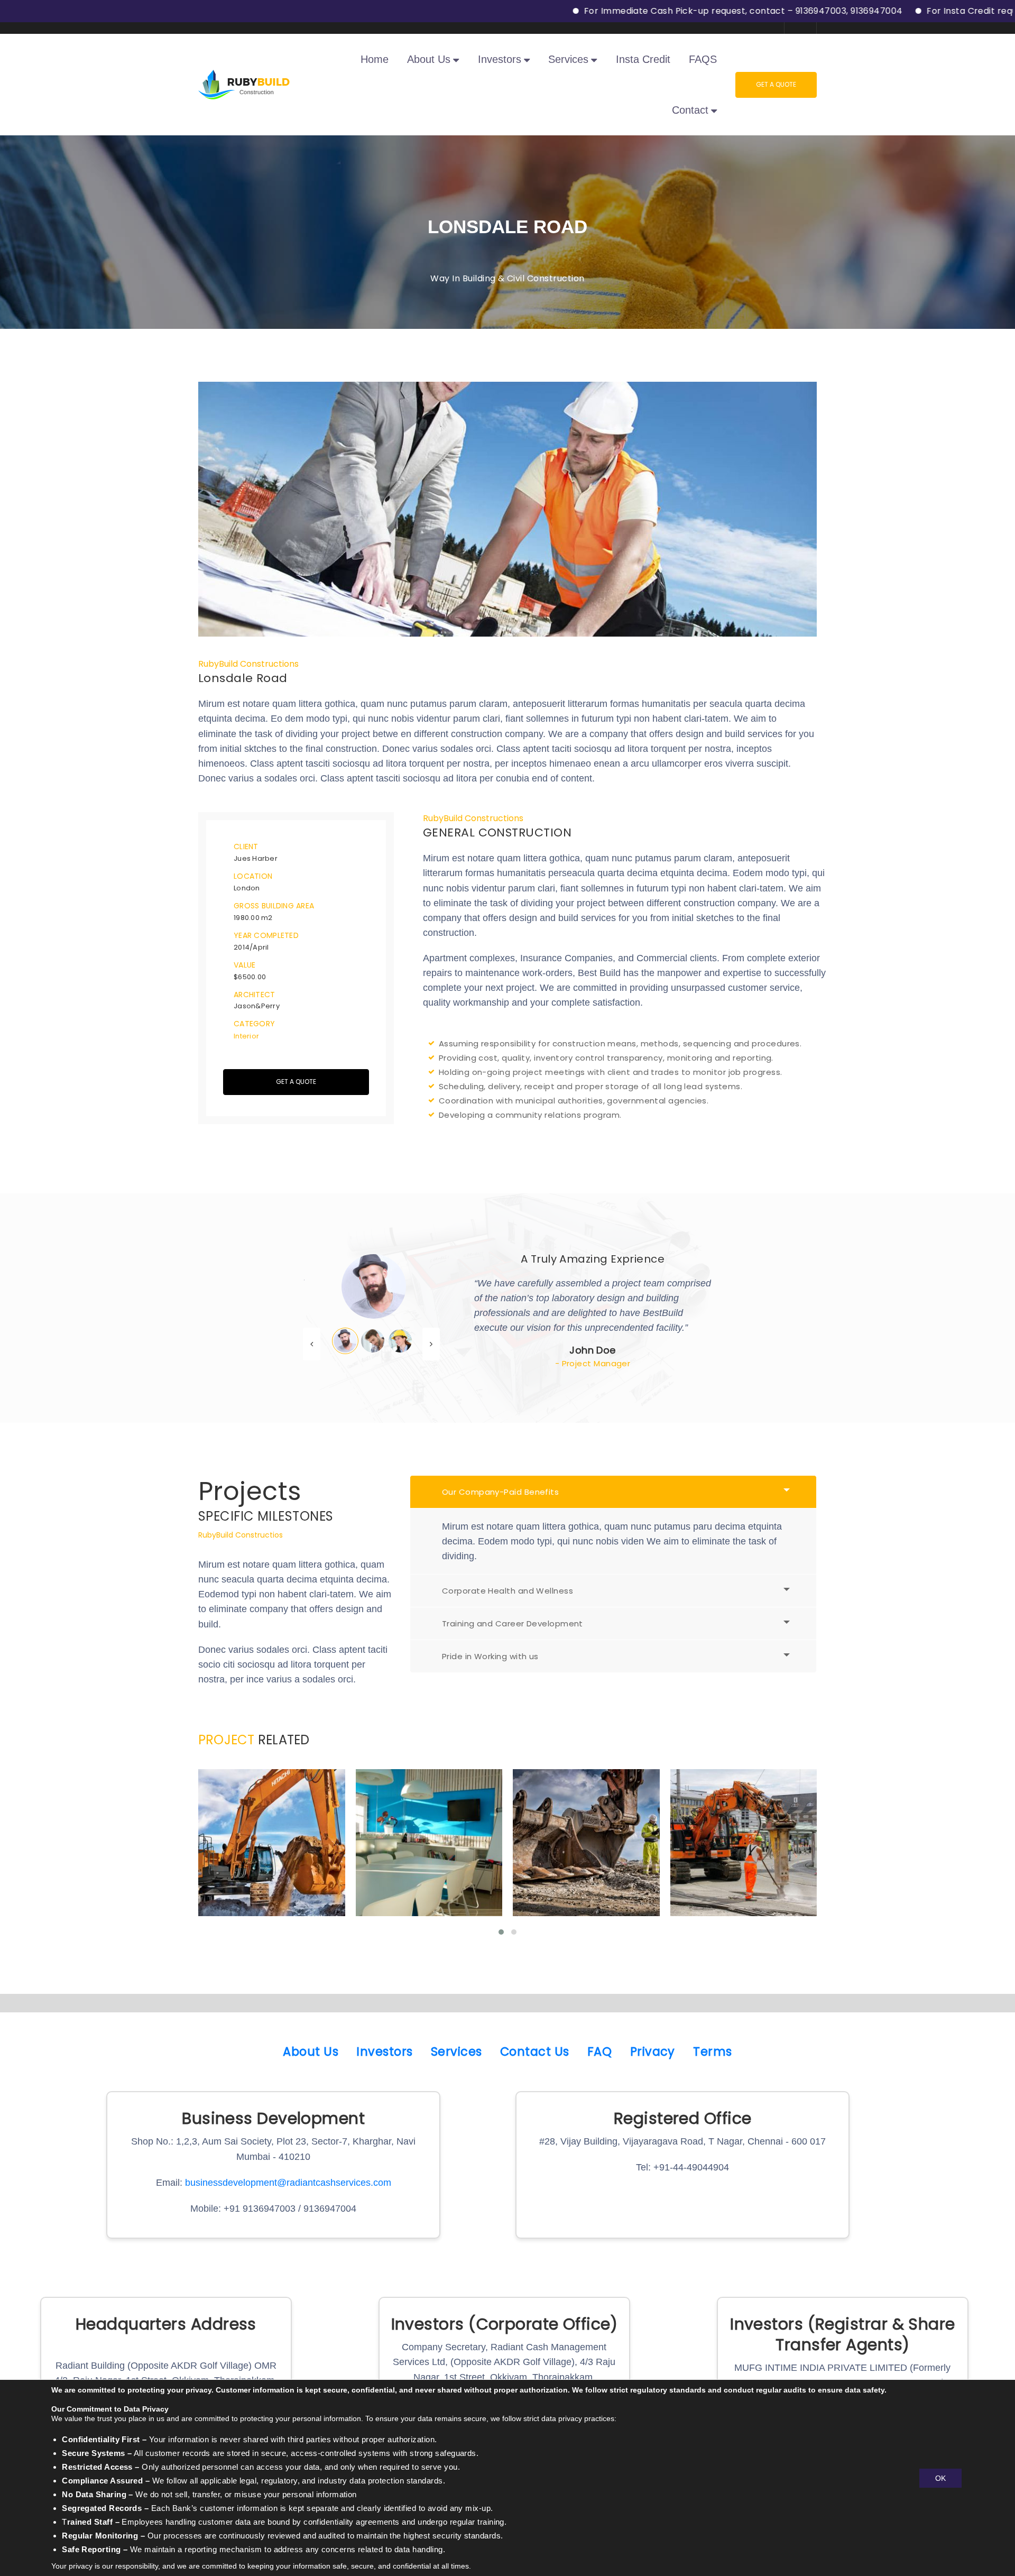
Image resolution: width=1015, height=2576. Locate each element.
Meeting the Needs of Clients (428, 1861)
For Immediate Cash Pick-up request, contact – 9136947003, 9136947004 (652, 11)
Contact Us (535, 2051)
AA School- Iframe (586, 1861)
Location (253, 876)
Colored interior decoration (272, 1861)
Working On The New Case (744, 1861)
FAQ (599, 2051)
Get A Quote (776, 84)
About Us (311, 2051)
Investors (384, 2051)
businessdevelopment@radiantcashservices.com (288, 2183)
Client (246, 847)
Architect (255, 995)
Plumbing (606, 1879)
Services (456, 2051)
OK (940, 2478)
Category (254, 1024)
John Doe (593, 1350)
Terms (712, 2051)
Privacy (653, 2051)
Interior (246, 1036)
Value (244, 965)
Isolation (449, 1886)
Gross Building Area (274, 906)
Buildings (251, 1886)
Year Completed (266, 935)
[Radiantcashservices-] (244, 84)
